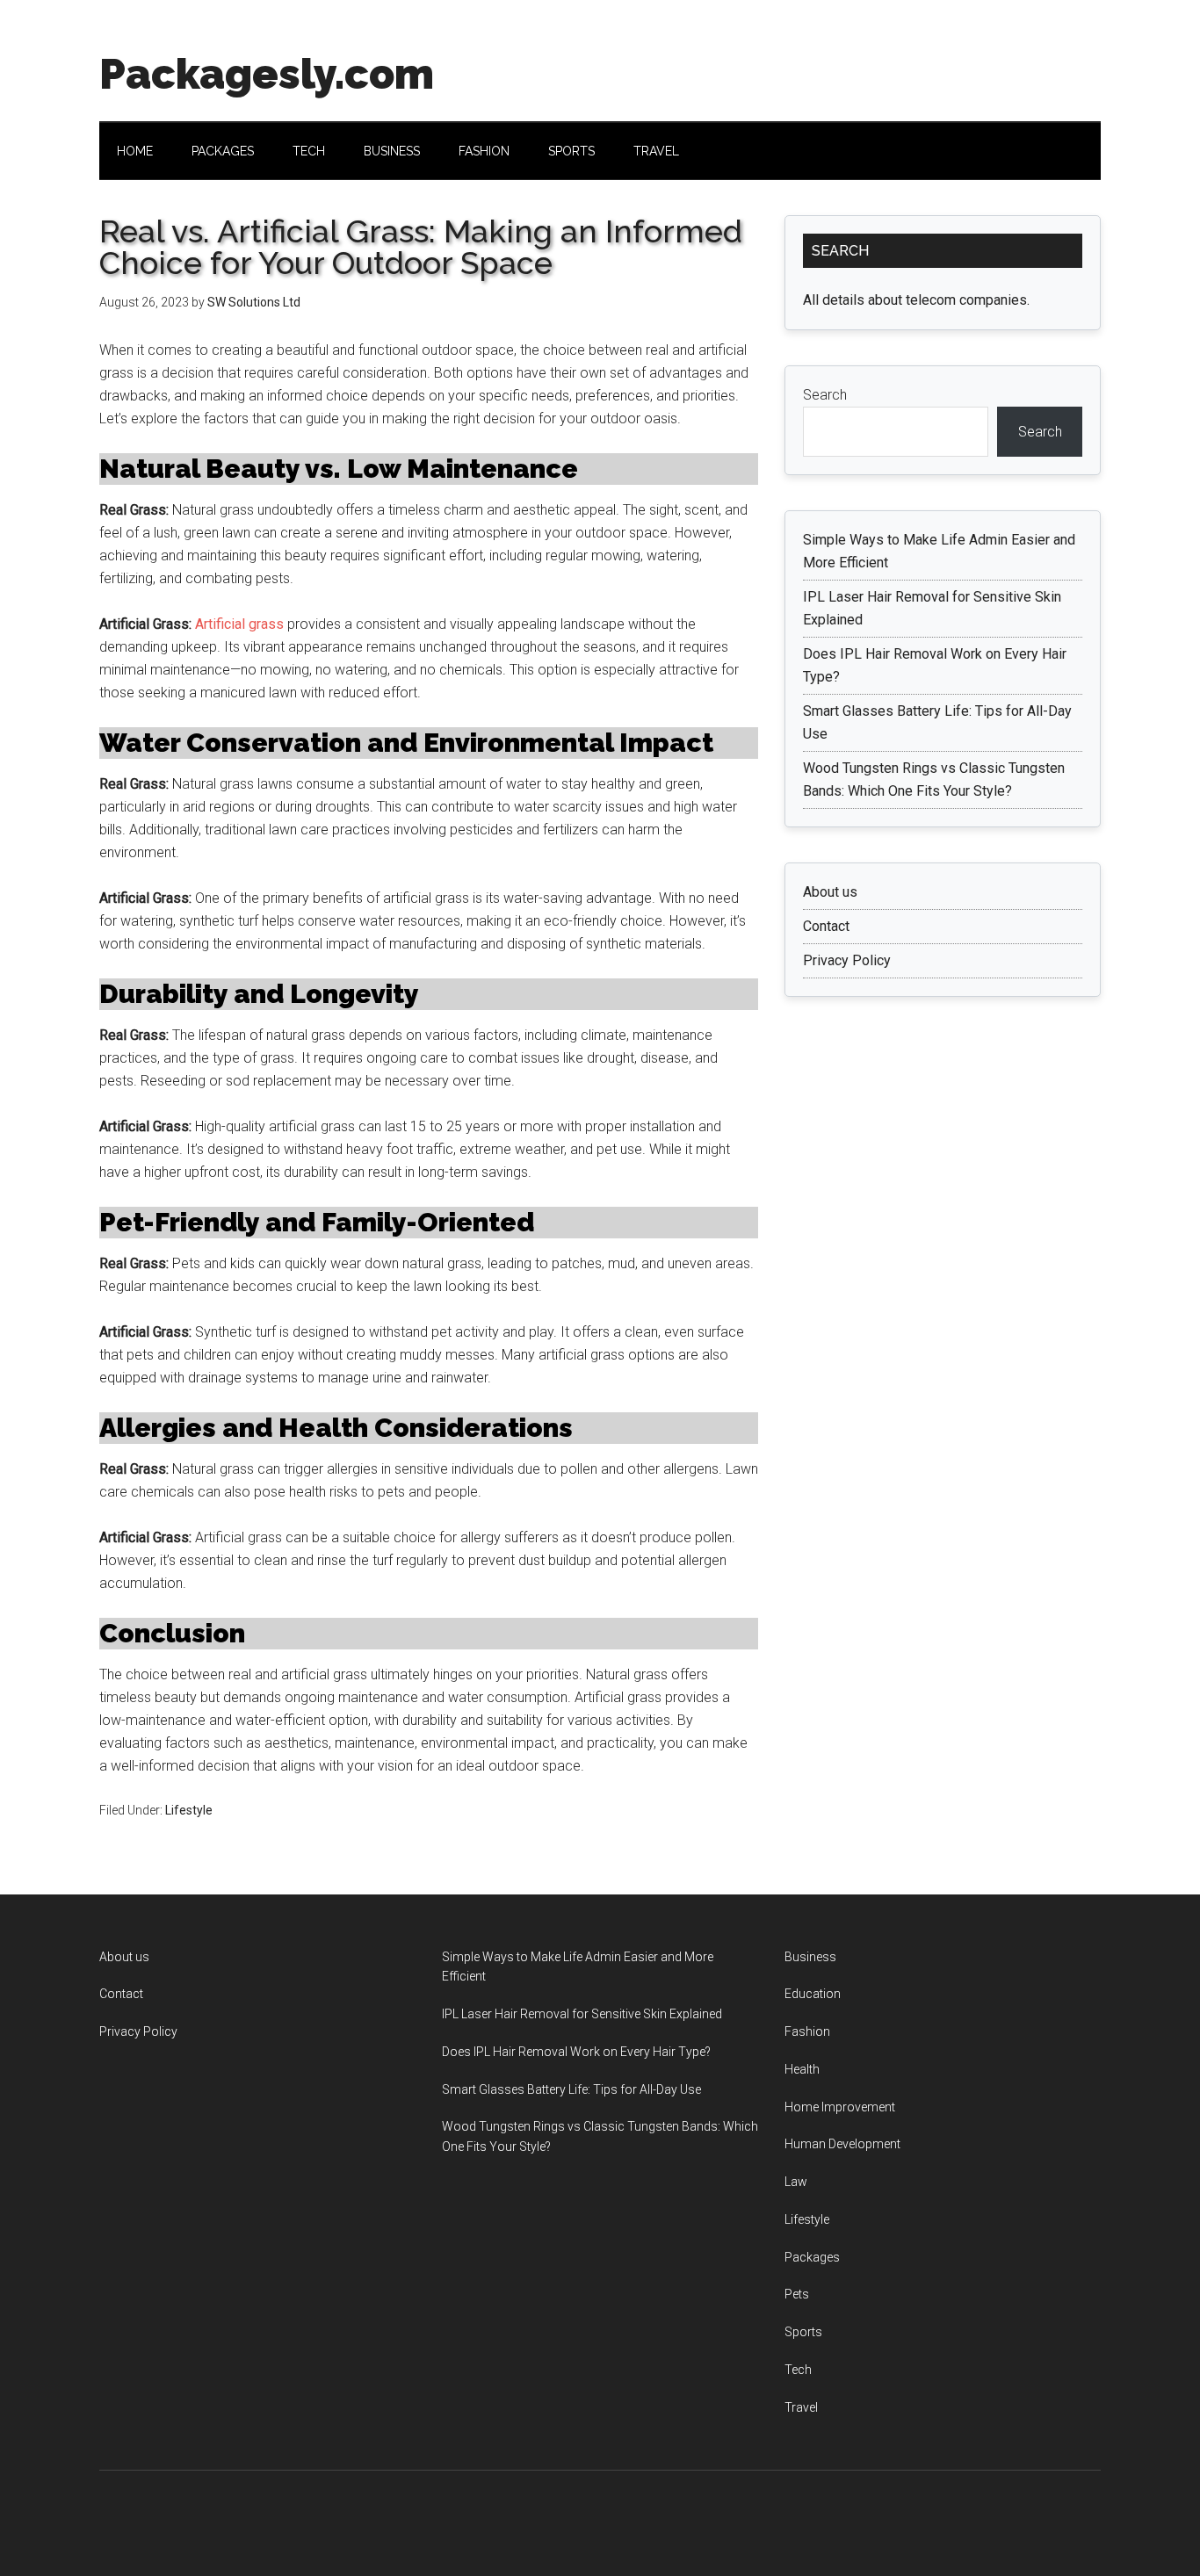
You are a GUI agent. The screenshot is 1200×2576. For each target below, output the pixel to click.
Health (802, 2069)
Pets (797, 2294)
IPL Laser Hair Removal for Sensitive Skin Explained (582, 2014)
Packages (812, 2257)
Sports (803, 2332)
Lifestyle (189, 1810)
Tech (798, 2370)
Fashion (807, 2031)
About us (830, 892)
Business (810, 1957)
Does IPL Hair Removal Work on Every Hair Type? (576, 2052)
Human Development (842, 2144)
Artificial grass (239, 624)
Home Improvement (840, 2107)
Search (825, 395)
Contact (826, 926)
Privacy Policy (847, 960)
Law (796, 2182)
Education (813, 1994)
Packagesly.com (267, 74)
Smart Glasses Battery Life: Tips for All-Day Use (571, 2089)
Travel (801, 2407)
